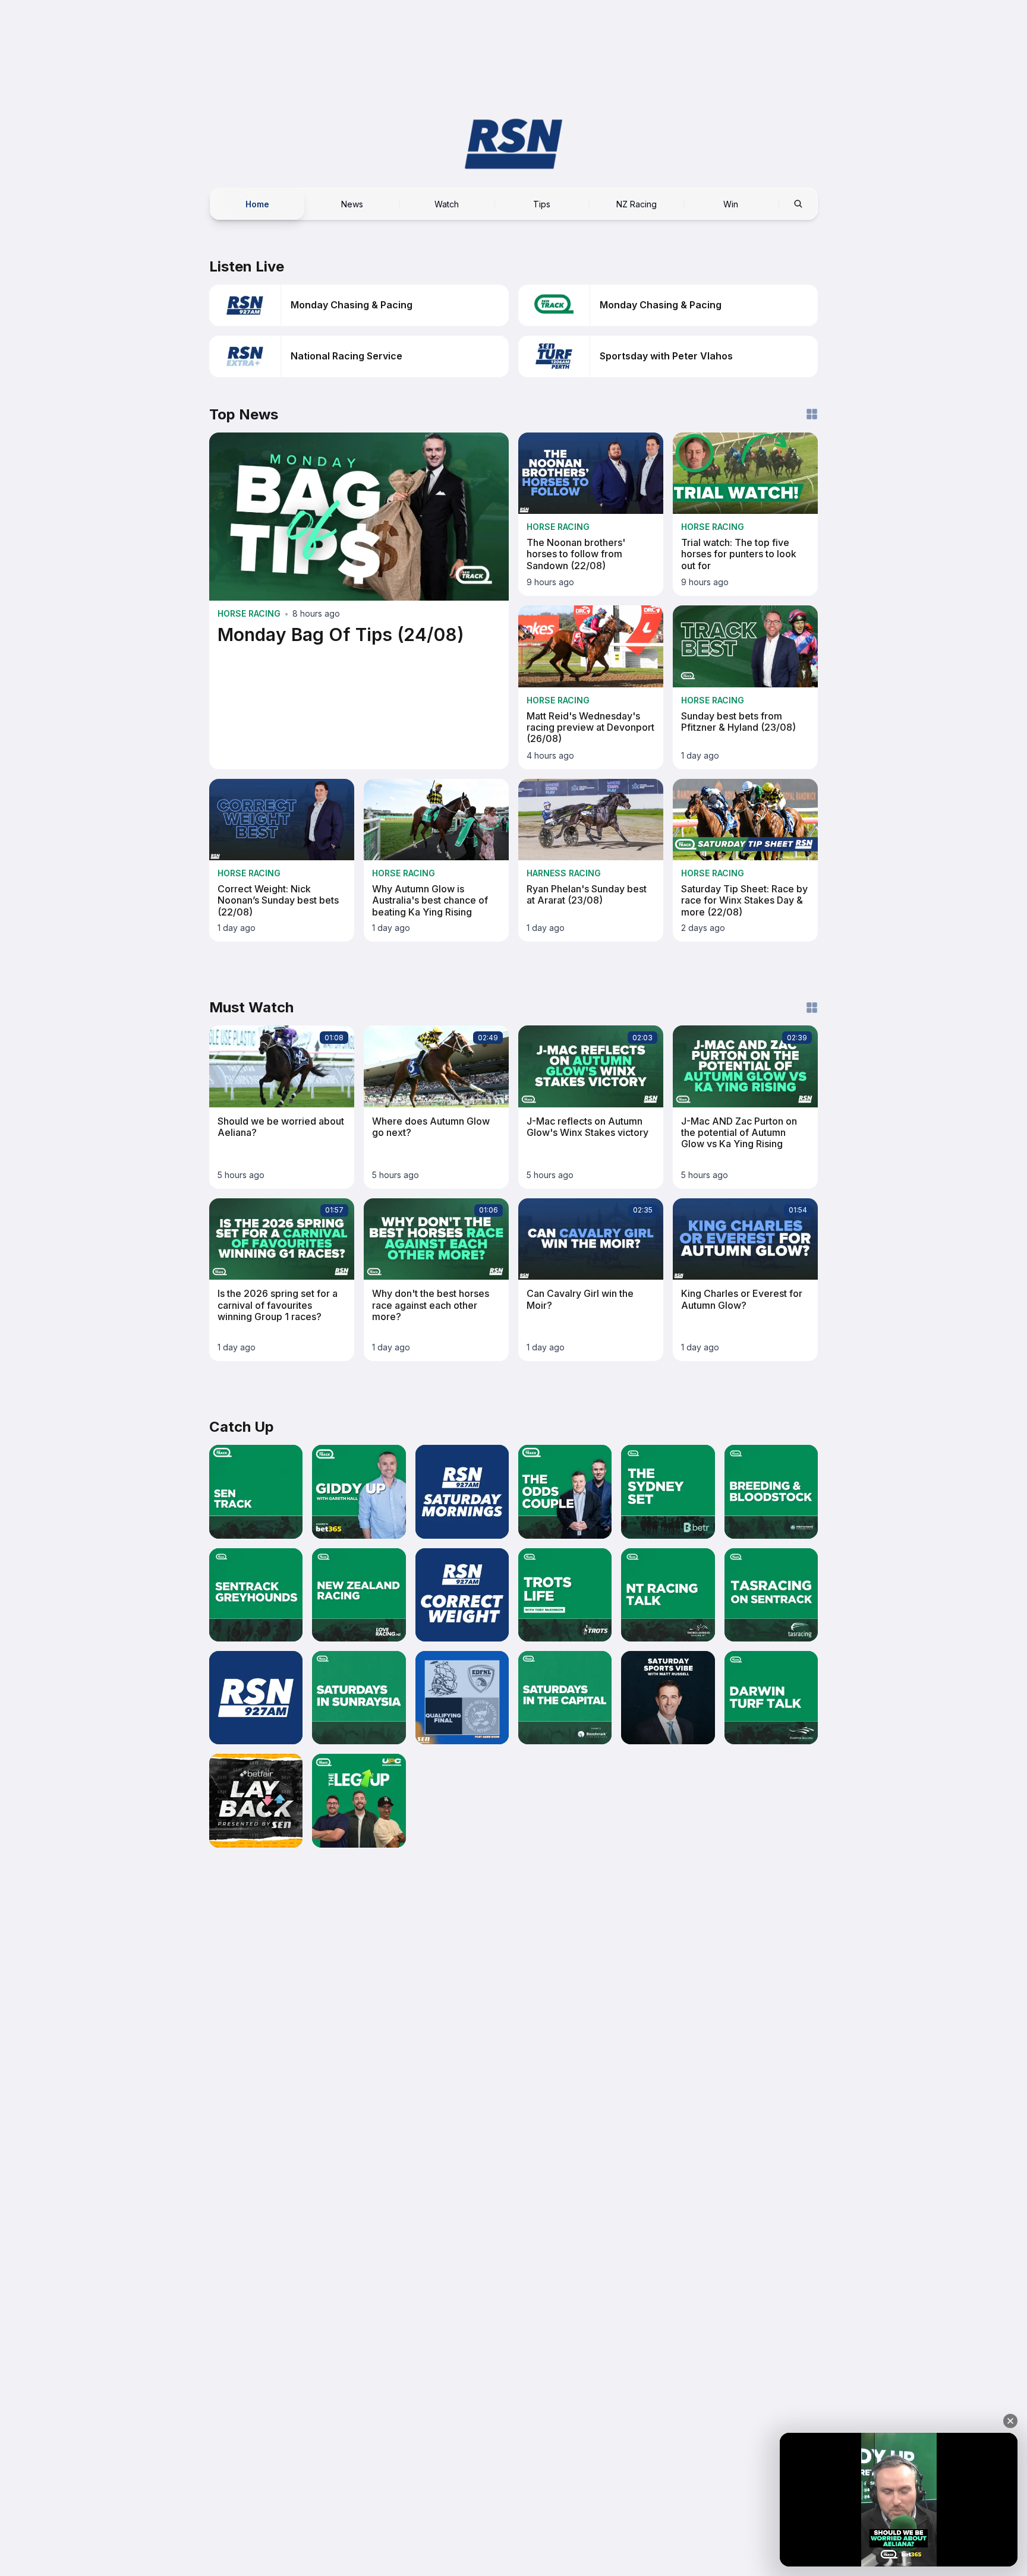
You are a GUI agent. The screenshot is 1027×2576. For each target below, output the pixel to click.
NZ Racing (637, 203)
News (352, 203)
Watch (447, 203)
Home (257, 203)
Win (731, 203)
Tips (542, 203)
